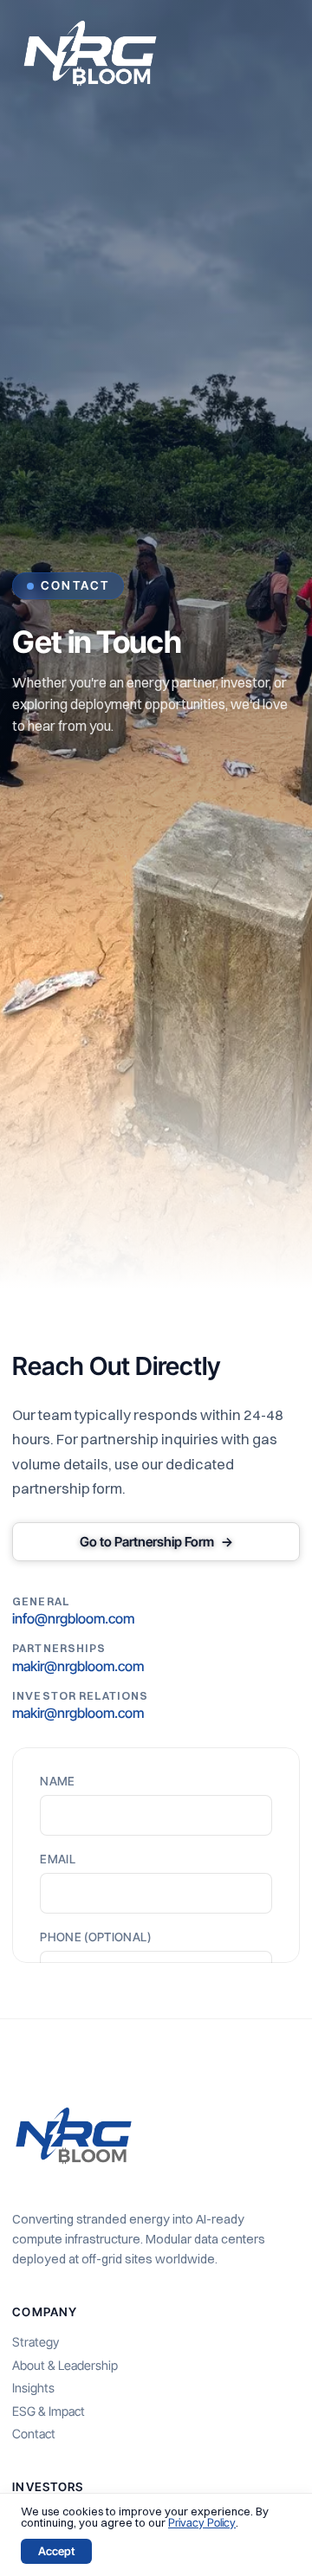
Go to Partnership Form (156, 1542)
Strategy (36, 2342)
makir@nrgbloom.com (78, 1666)
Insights (33, 2388)
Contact (34, 2434)
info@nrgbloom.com (73, 1618)
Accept (56, 2551)
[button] (281, 53)
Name (57, 1782)
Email (58, 1860)
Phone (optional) (95, 1938)
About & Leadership (65, 2366)
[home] (90, 53)
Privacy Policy (202, 2522)
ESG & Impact (49, 2411)
